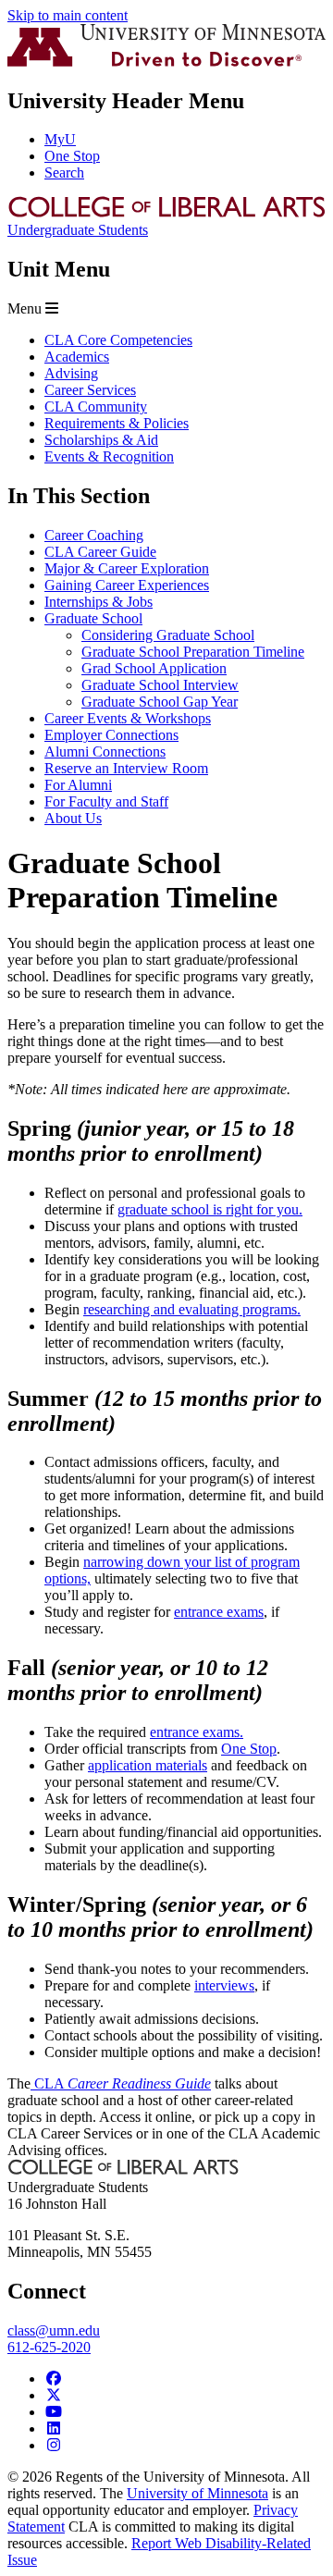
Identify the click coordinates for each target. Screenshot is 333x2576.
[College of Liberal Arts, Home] (166, 213)
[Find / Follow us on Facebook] (54, 2379)
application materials (148, 1765)
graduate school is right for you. (210, 1209)
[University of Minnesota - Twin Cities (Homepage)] (166, 62)
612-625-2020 (49, 2347)
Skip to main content (68, 15)
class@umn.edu (54, 2330)
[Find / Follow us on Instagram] (54, 2445)
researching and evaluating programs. (192, 1309)
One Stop (249, 1749)
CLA (121, 2083)
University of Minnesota (197, 2493)
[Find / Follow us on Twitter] (54, 2395)
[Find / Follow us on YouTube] (54, 2412)
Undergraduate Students (78, 230)
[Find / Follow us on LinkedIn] (54, 2428)
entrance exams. (197, 1732)
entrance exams (219, 1612)
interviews (224, 1985)
